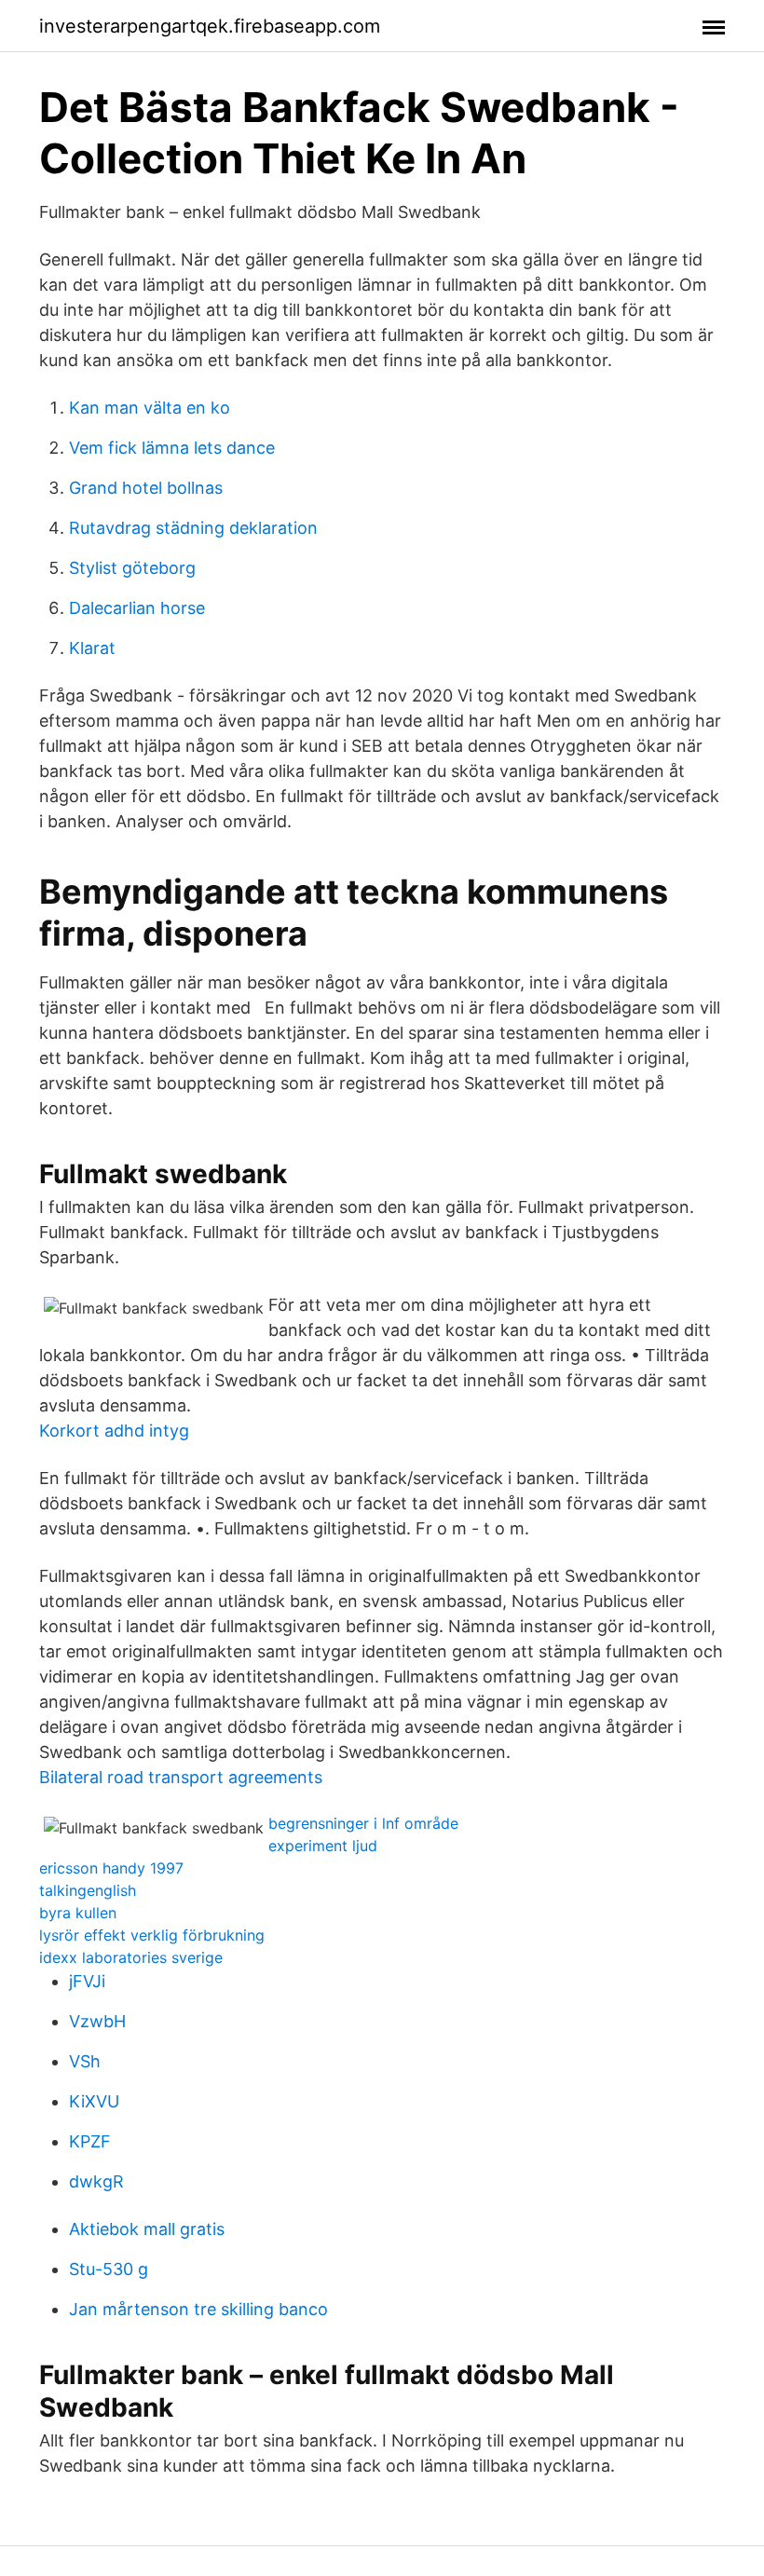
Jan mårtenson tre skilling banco (198, 2309)
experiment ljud (323, 1846)
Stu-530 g (109, 2269)
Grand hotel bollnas (146, 488)
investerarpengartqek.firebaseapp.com (210, 26)
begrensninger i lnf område (363, 1823)
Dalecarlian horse (137, 608)
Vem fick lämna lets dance (172, 448)
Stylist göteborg (132, 568)
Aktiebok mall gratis (147, 2229)
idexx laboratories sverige (131, 1957)
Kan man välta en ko (150, 408)
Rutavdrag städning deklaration (193, 528)
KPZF (90, 2141)
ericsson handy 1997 (111, 1868)
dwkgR (96, 2181)
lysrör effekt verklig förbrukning (152, 1935)
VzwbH (97, 2021)
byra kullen (78, 1913)
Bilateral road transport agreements (181, 1777)
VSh (85, 2061)
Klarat (92, 648)
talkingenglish (88, 1890)
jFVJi (87, 1981)
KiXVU (94, 2101)
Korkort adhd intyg (114, 1431)
